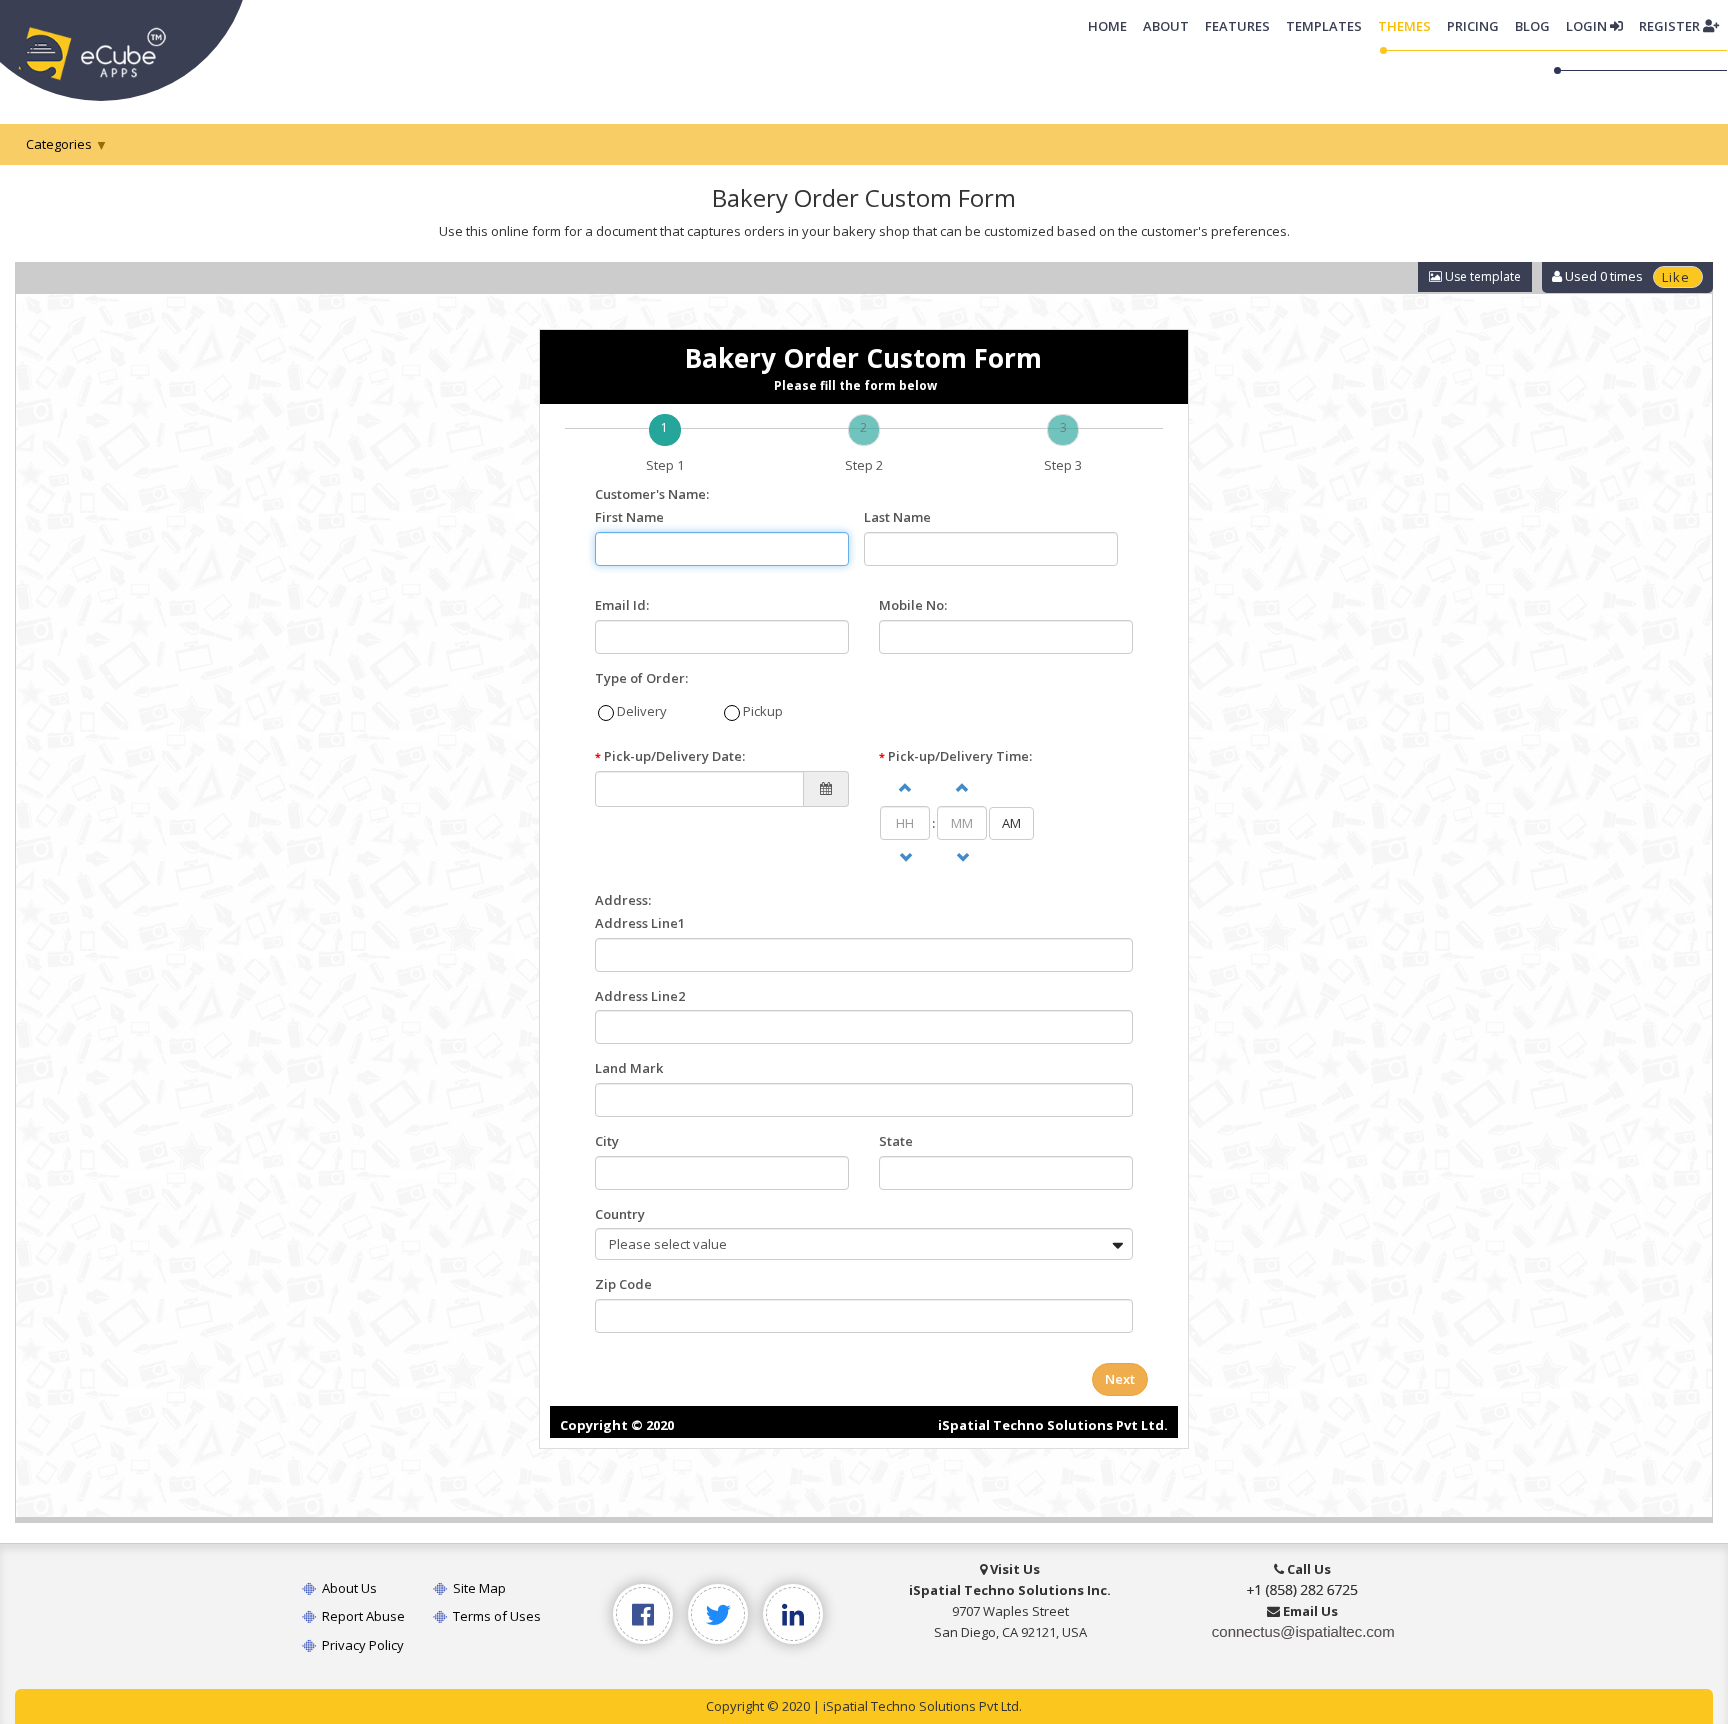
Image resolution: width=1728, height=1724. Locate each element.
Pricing (1473, 26)
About (1166, 26)
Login (1588, 26)
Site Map (478, 1588)
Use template (1481, 276)
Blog (1532, 26)
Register (1671, 26)
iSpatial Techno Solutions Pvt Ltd (921, 1706)
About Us (348, 1588)
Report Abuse (362, 1616)
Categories (59, 144)
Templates (1324, 26)
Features (1237, 26)
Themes (1404, 26)
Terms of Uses (495, 1616)
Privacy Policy (361, 1645)
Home (1111, 25)
